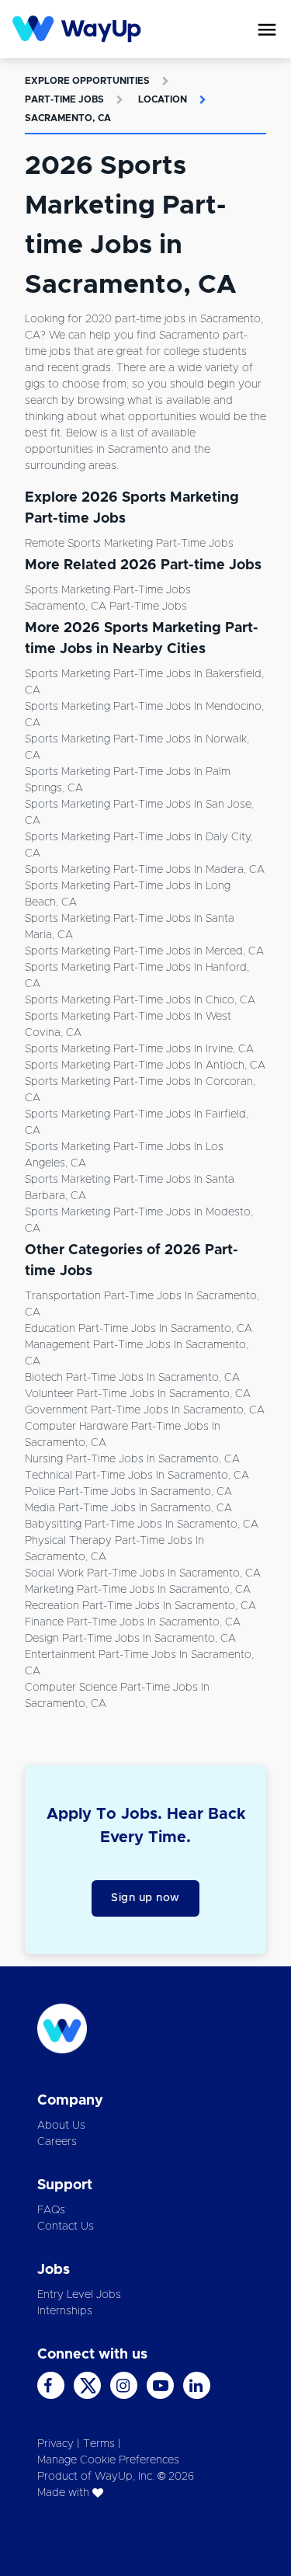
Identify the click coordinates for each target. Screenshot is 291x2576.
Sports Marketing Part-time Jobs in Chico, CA (140, 1000)
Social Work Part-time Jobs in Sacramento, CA (143, 1573)
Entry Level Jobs (79, 2295)
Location (163, 99)
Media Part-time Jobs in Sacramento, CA (128, 1508)
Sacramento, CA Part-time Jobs (106, 607)
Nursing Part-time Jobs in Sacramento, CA (132, 1459)
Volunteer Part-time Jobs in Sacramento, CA (138, 1394)
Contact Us (66, 2227)
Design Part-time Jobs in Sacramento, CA (130, 1639)
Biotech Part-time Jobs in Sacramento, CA (132, 1378)
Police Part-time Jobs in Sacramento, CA (128, 1492)
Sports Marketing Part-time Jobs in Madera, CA (145, 870)
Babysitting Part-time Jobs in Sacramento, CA (142, 1524)
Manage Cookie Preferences (108, 2460)
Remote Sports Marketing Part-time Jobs (129, 544)
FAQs (51, 2210)
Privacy (55, 2444)
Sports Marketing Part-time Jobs (108, 590)
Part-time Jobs (64, 99)
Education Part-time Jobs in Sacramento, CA (139, 1329)
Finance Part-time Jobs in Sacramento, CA (133, 1622)
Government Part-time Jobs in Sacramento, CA (145, 1410)
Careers (57, 2142)
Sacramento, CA (68, 118)
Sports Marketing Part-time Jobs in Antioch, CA (145, 1066)
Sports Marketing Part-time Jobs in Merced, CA (144, 951)
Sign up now (145, 1898)
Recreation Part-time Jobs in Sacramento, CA (140, 1606)
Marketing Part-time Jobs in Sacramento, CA (138, 1590)
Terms (99, 2444)
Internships (65, 2311)
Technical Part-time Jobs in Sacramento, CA (137, 1476)
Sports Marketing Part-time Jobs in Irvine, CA (139, 1049)
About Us (61, 2126)
